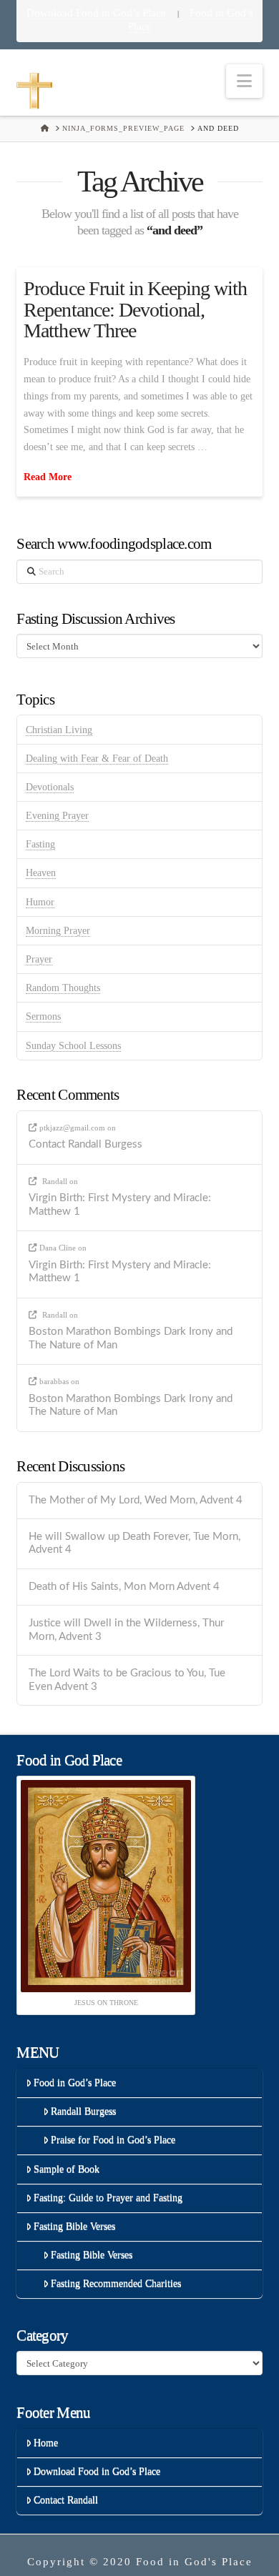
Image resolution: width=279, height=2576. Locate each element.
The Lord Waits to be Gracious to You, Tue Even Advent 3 (127, 1680)
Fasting (40, 844)
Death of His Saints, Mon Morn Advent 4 (124, 1587)
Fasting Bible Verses (74, 2226)
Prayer (39, 959)
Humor (40, 902)
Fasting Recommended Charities (116, 2283)
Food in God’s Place (75, 2083)
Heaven (41, 873)
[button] (244, 81)
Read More (48, 477)
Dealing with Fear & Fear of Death (97, 759)
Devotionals (50, 787)
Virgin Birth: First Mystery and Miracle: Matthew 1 (120, 1205)
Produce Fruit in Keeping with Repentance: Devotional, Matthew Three (135, 309)
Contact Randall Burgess (85, 1144)
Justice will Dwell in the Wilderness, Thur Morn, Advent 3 (126, 1630)
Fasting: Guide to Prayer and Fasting (108, 2198)
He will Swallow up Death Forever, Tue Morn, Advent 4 (134, 1543)
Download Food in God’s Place (98, 13)
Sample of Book (67, 2169)
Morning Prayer (58, 931)
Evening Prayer (57, 816)
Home (46, 2443)
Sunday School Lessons (73, 1046)
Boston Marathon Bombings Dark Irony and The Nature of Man (131, 1338)
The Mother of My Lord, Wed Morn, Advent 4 (136, 1500)
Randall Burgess (83, 2111)
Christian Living (59, 730)
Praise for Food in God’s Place (113, 2140)
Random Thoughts (63, 988)
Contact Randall (66, 2500)
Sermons (43, 1016)
